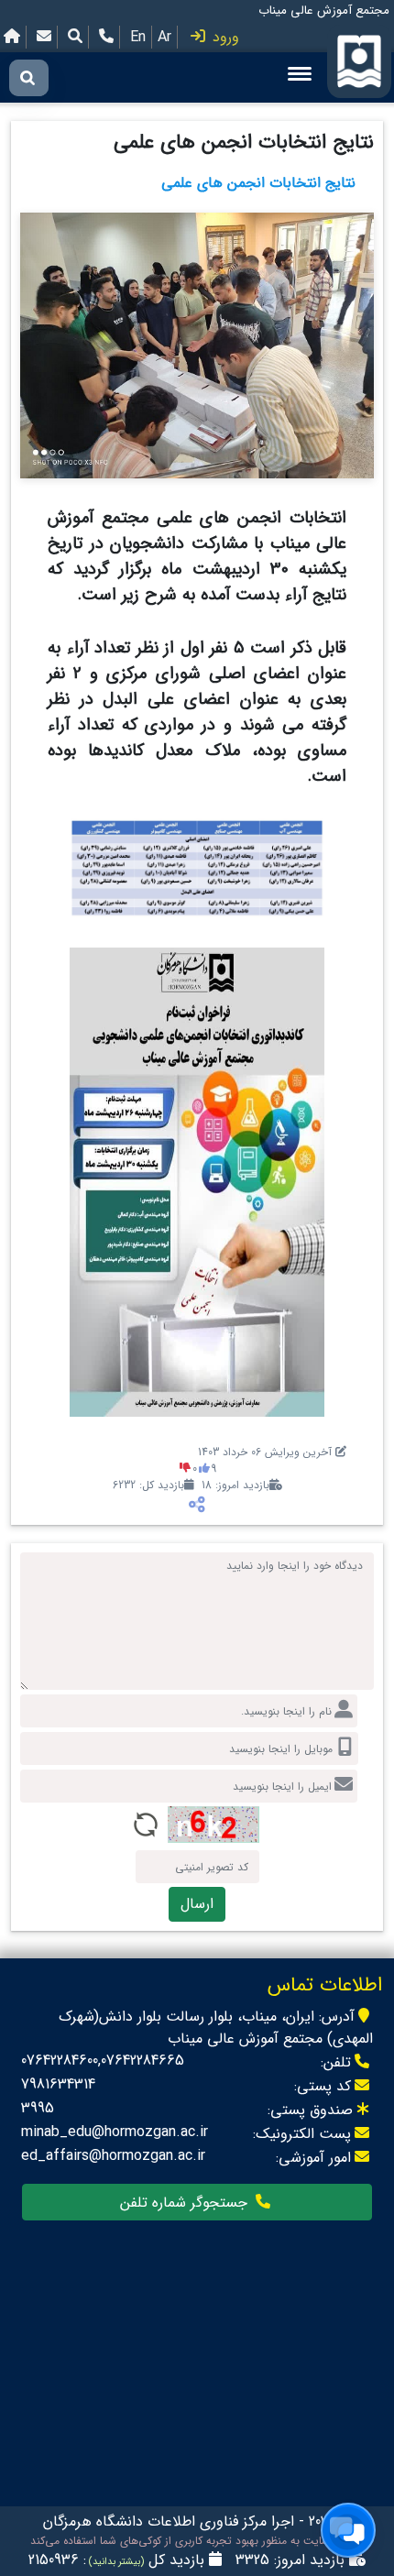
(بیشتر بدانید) (115, 2562)
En (138, 37)
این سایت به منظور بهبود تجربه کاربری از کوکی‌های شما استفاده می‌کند (192, 2541)
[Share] (197, 1505)
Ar (164, 37)
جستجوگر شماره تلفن (186, 2203)
